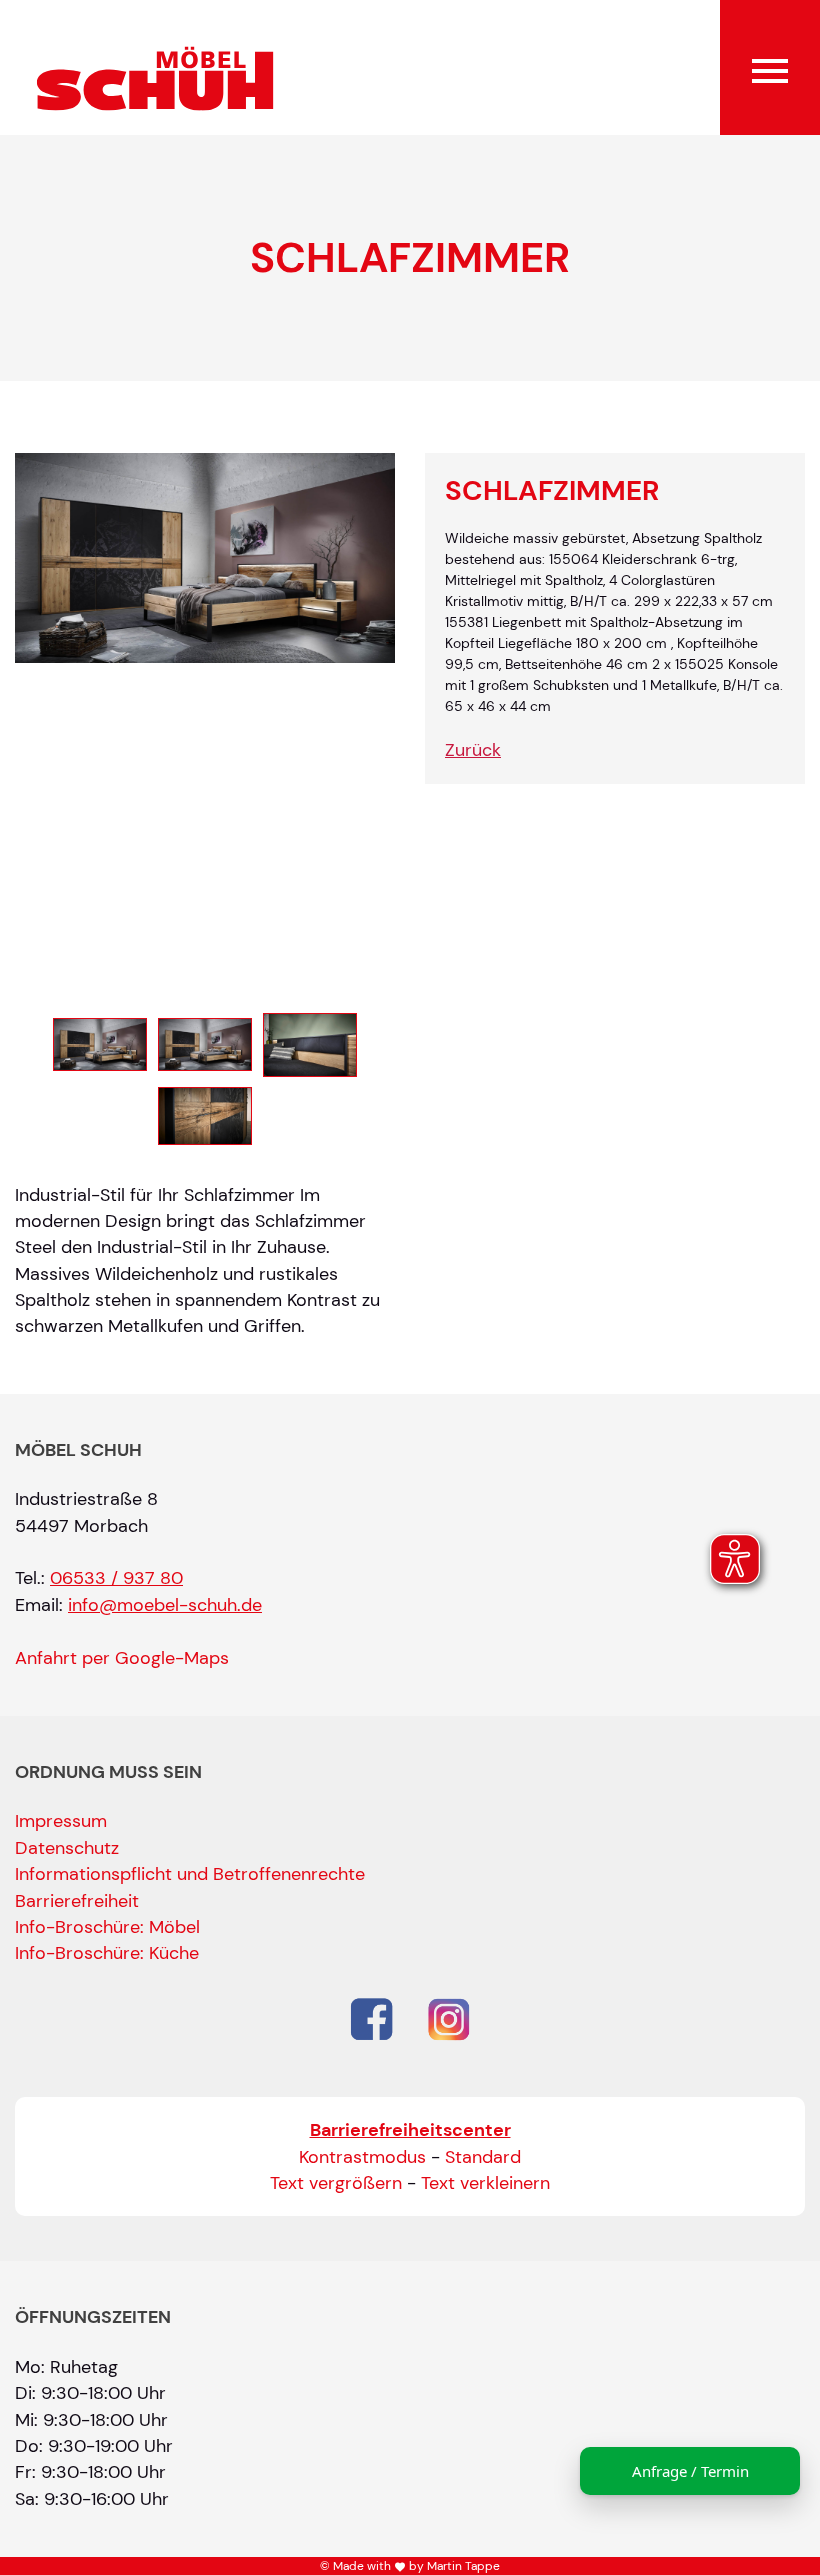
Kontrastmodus (362, 2157)
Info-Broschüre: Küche (107, 1953)
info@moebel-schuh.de (165, 1605)
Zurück (473, 750)
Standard (483, 2157)
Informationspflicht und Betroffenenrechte (190, 1874)
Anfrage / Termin (690, 2471)
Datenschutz (67, 1848)
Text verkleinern (485, 2183)
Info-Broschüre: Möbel (107, 1927)
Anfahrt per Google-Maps (122, 1658)
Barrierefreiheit (77, 1901)
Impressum (61, 1821)
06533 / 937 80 (116, 1578)
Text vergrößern (336, 2183)
